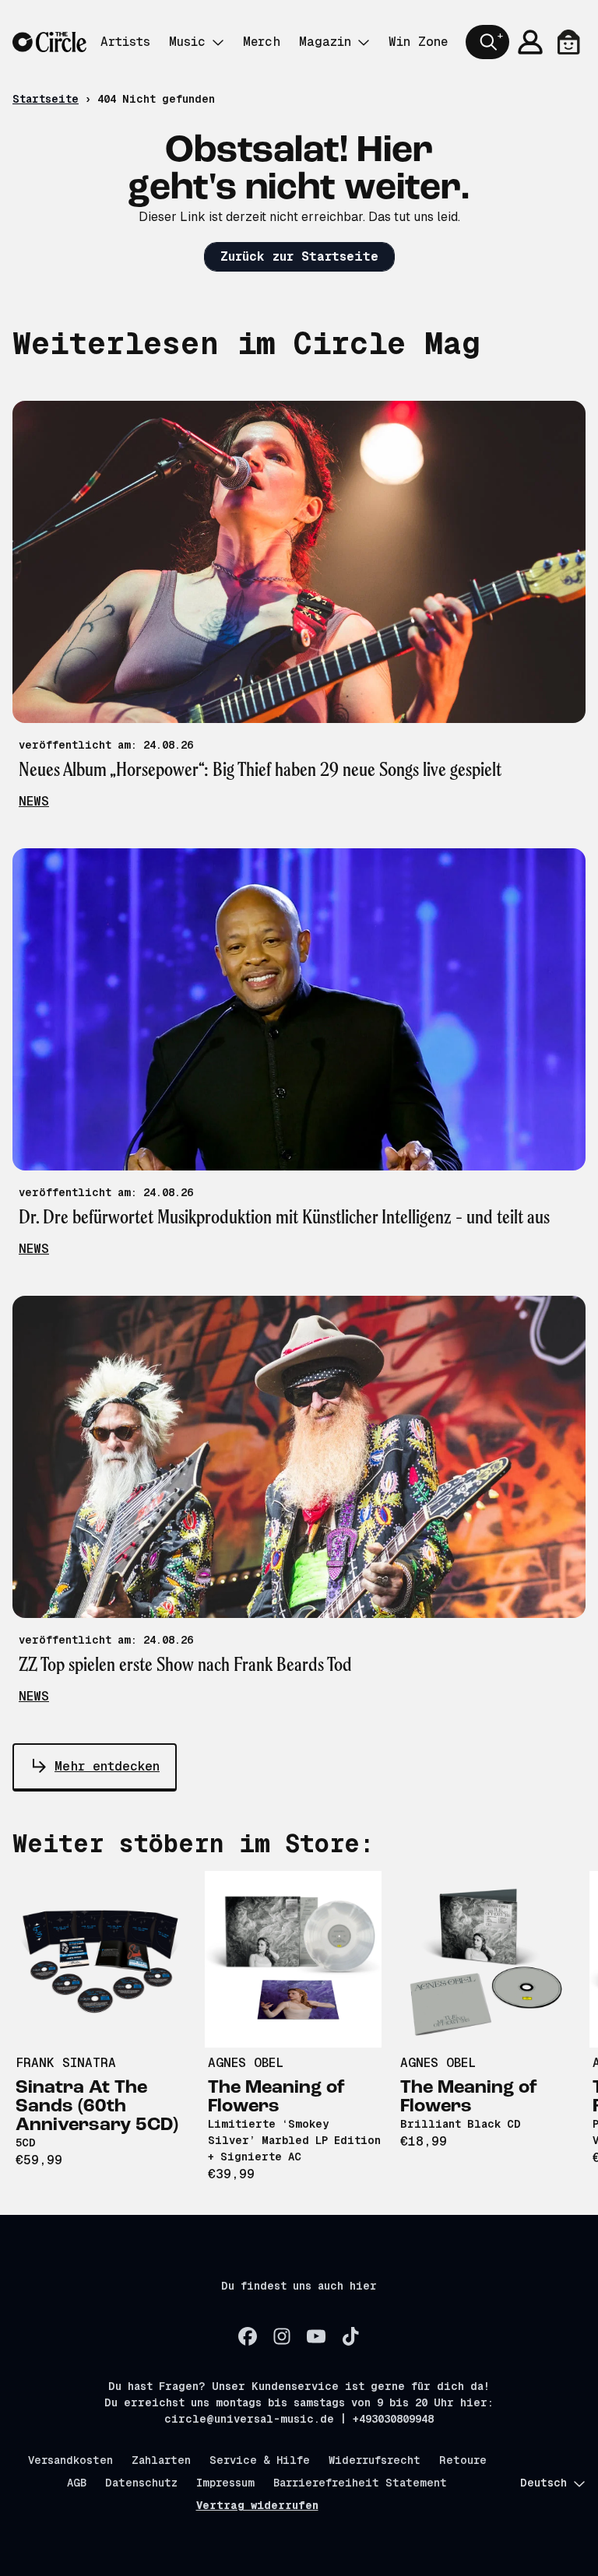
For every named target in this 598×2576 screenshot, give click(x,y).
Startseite (46, 99)
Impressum (225, 2483)
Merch (262, 42)
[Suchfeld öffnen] (487, 42)
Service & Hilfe (260, 2460)
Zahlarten (161, 2460)
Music (187, 42)
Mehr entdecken (107, 1766)
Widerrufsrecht (375, 2460)
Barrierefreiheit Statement (360, 2483)
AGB (77, 2483)
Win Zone (418, 42)
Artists (125, 42)
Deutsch (543, 2483)
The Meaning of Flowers (276, 2097)
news (34, 801)
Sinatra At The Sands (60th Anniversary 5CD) (97, 2107)
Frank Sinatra (66, 2063)
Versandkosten (70, 2460)
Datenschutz (141, 2483)
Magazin (325, 42)
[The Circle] (49, 42)
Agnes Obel (246, 2063)
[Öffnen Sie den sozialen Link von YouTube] (316, 2336)
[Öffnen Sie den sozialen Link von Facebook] (248, 2336)
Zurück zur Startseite (299, 256)
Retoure (463, 2460)
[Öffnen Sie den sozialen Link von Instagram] (282, 2336)
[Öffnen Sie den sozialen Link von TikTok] (350, 2336)
